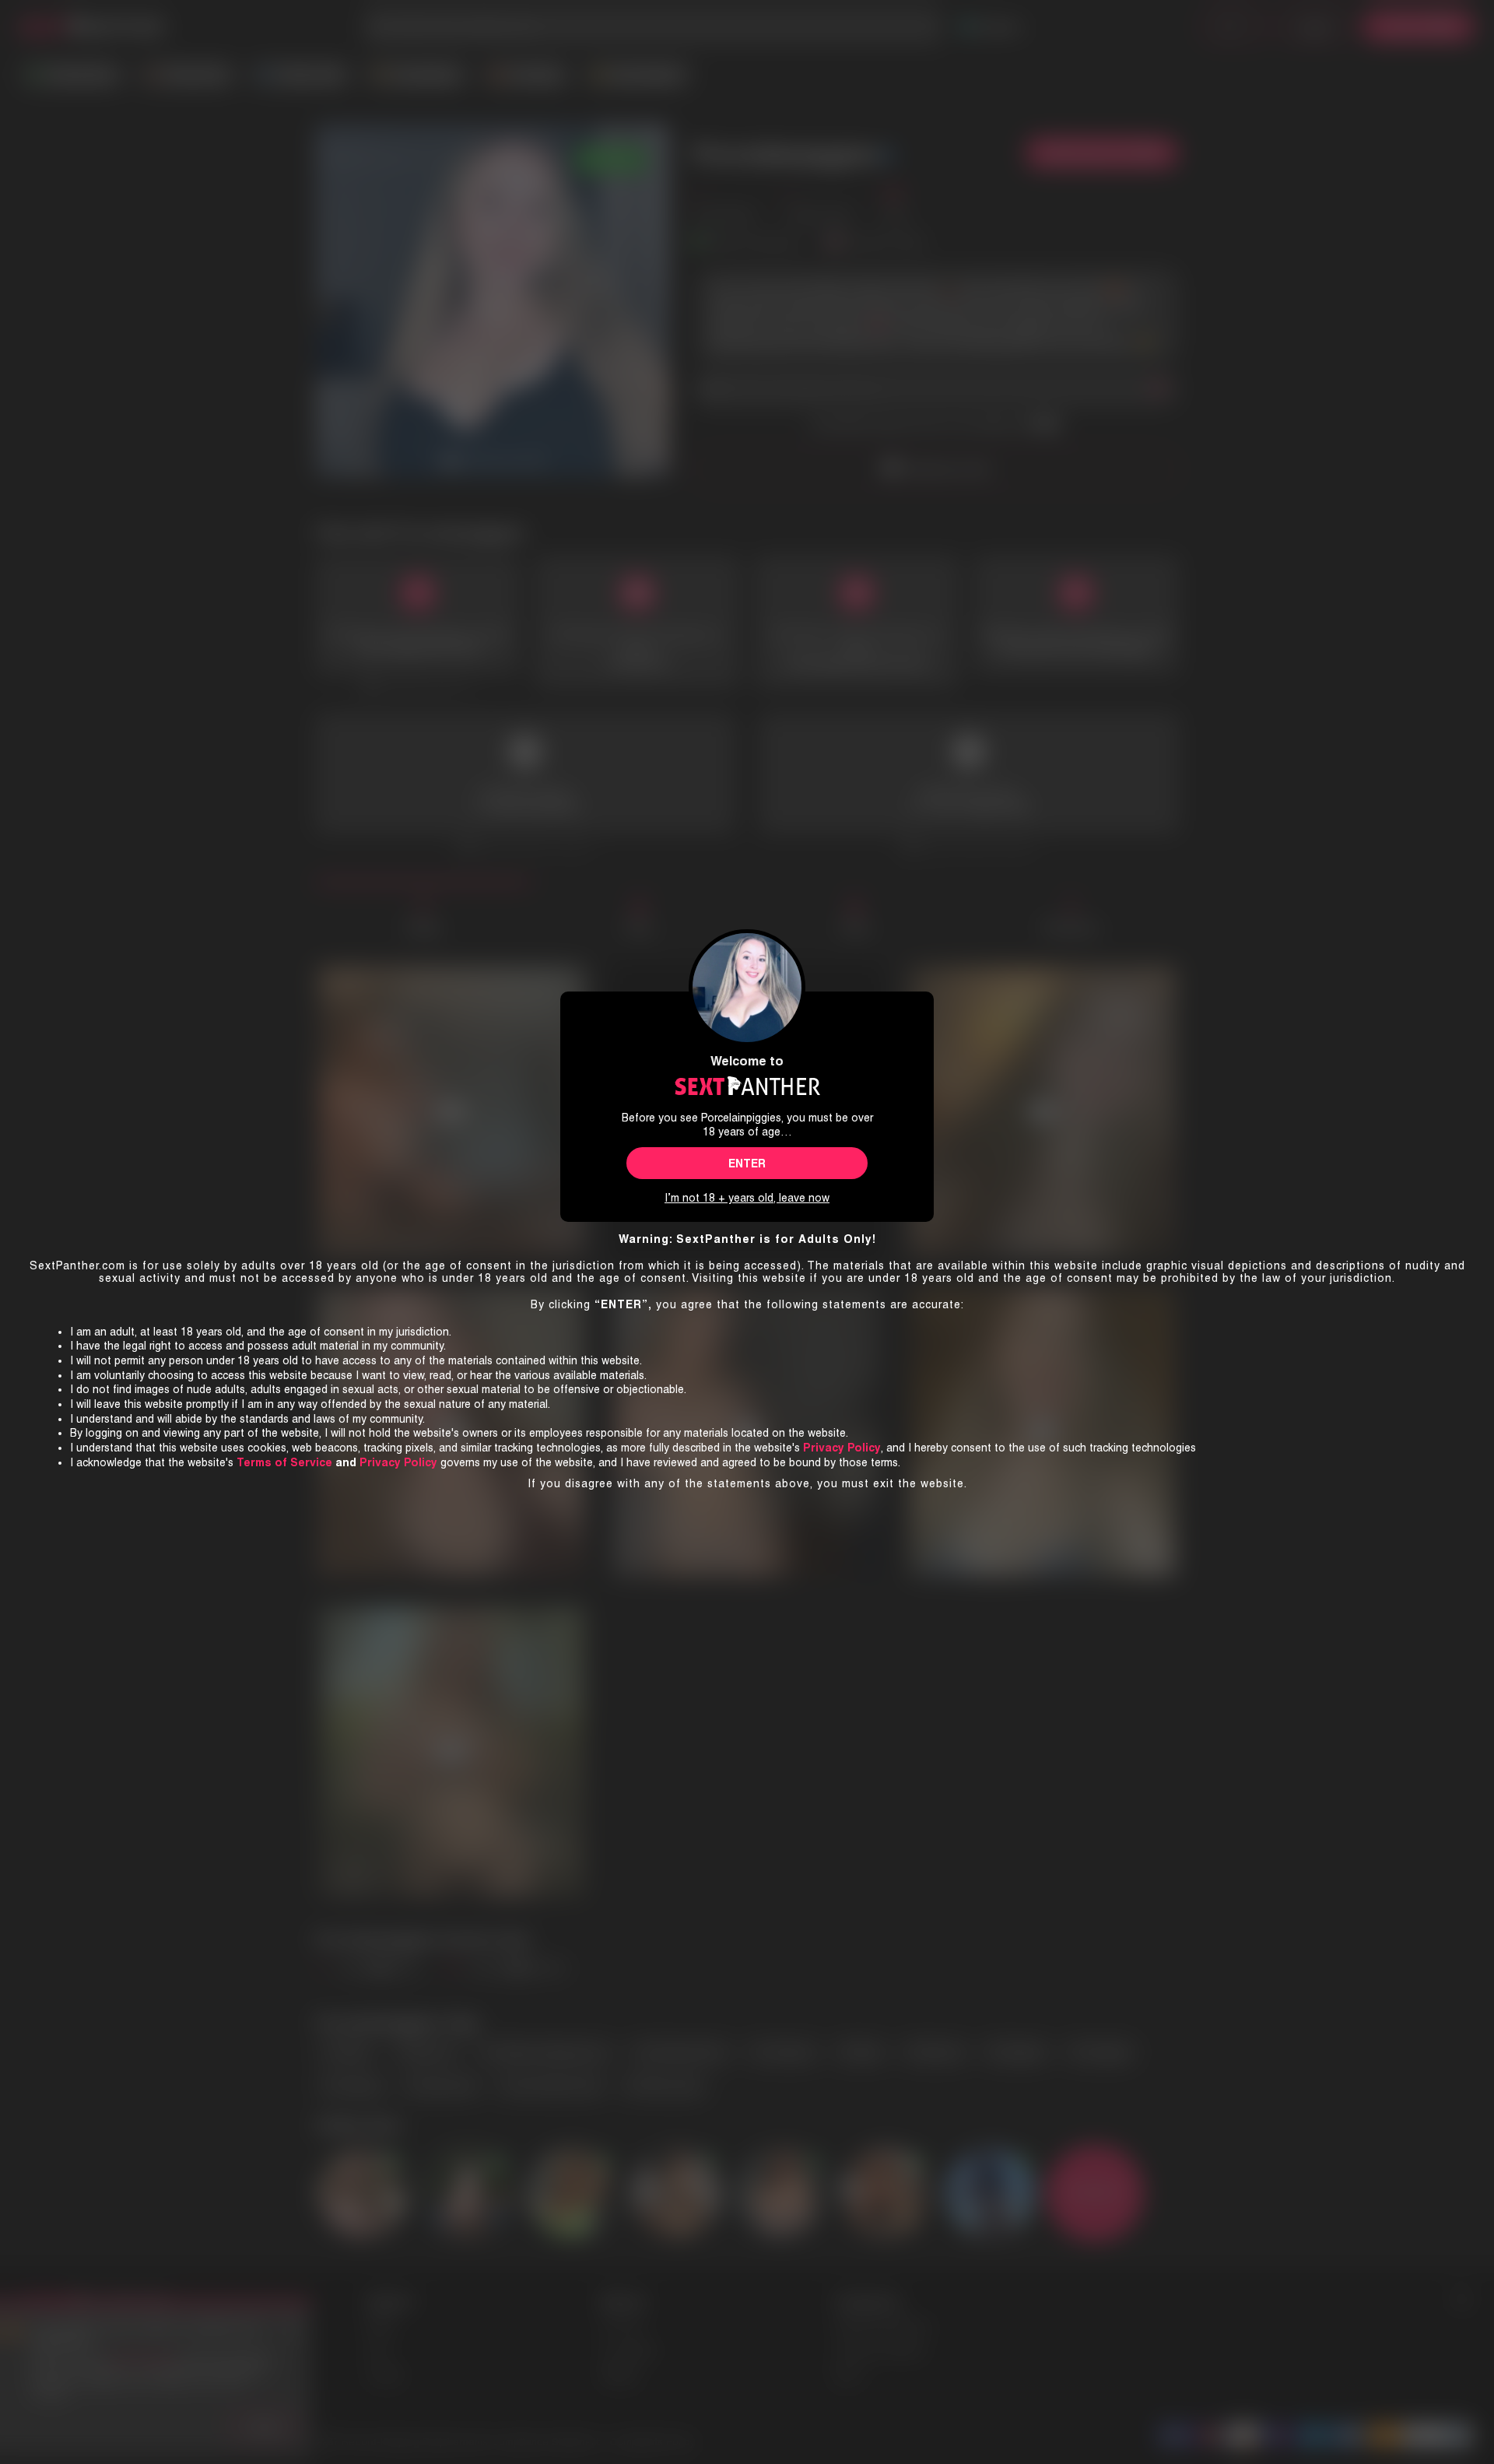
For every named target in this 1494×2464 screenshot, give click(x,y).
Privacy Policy (398, 1462)
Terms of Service (284, 1462)
